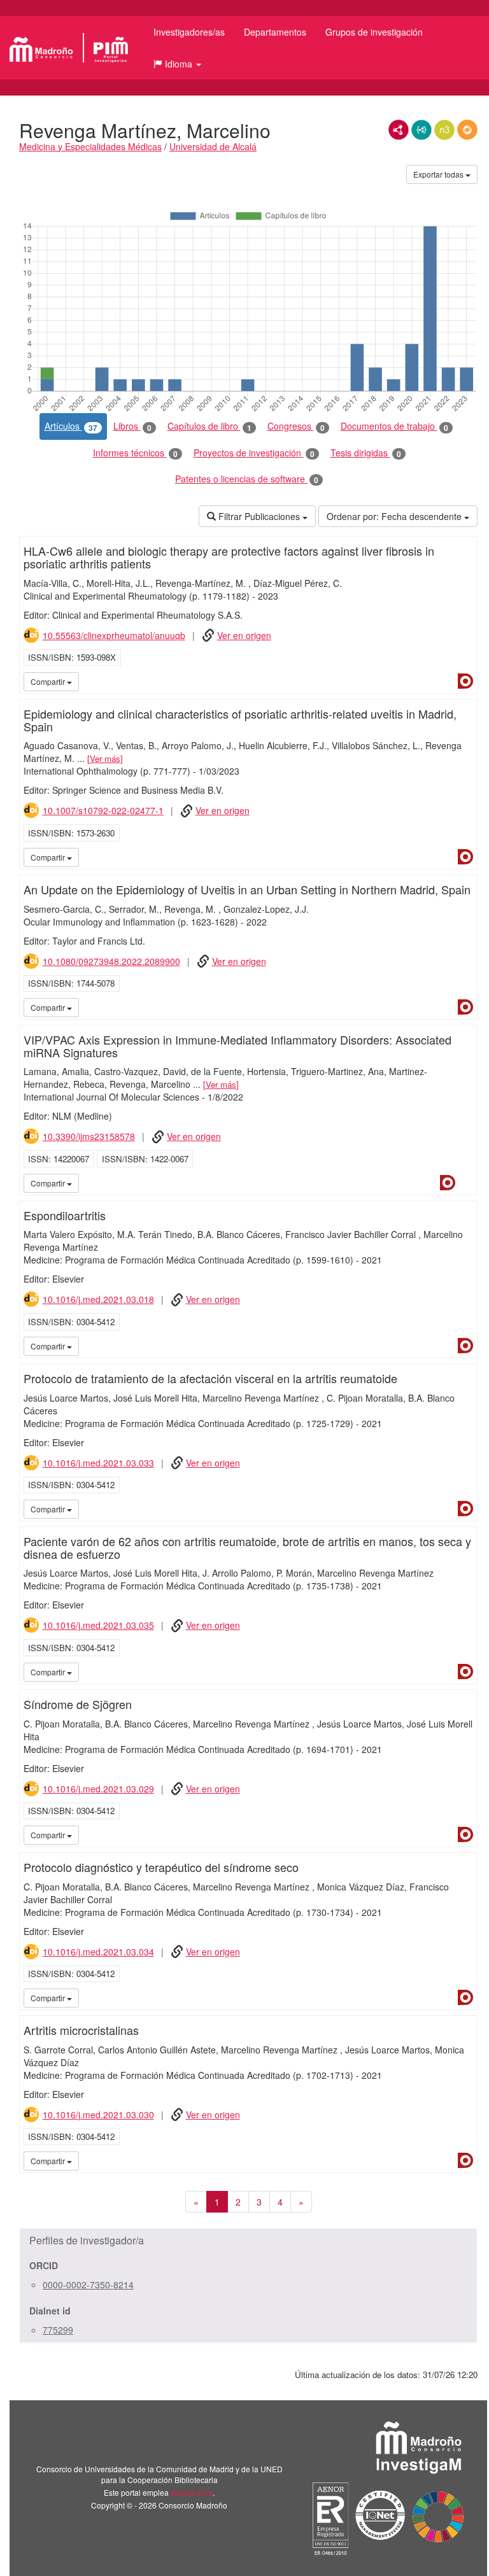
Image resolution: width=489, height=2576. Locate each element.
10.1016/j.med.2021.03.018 (98, 1299)
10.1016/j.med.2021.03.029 (98, 1789)
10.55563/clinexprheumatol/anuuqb (114, 635)
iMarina (465, 1183)
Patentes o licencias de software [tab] (247, 479)
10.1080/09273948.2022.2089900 (111, 961)
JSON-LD (422, 130)
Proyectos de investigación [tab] (254, 453)
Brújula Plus (192, 2492)
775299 (58, 2330)
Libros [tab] (132, 426)
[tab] (248, 2241)
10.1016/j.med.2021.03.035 (98, 1625)
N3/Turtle (444, 130)
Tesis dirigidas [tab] (366, 453)
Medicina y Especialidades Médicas (90, 146)
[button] (177, 64)
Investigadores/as (189, 32)
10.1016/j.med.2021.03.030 (98, 2115)
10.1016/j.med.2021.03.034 (98, 1952)
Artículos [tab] (71, 426)
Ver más (105, 758)
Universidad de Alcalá (213, 146)
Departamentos (275, 32)
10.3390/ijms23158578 (89, 1136)
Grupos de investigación (374, 32)
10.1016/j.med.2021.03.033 (98, 1463)
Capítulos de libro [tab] (209, 426)
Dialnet (465, 681)
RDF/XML (399, 130)
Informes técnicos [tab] (135, 453)
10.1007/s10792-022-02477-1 (103, 810)
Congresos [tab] (296, 426)
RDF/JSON (467, 130)
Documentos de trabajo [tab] (394, 426)
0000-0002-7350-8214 (88, 2284)
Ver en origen (244, 635)
